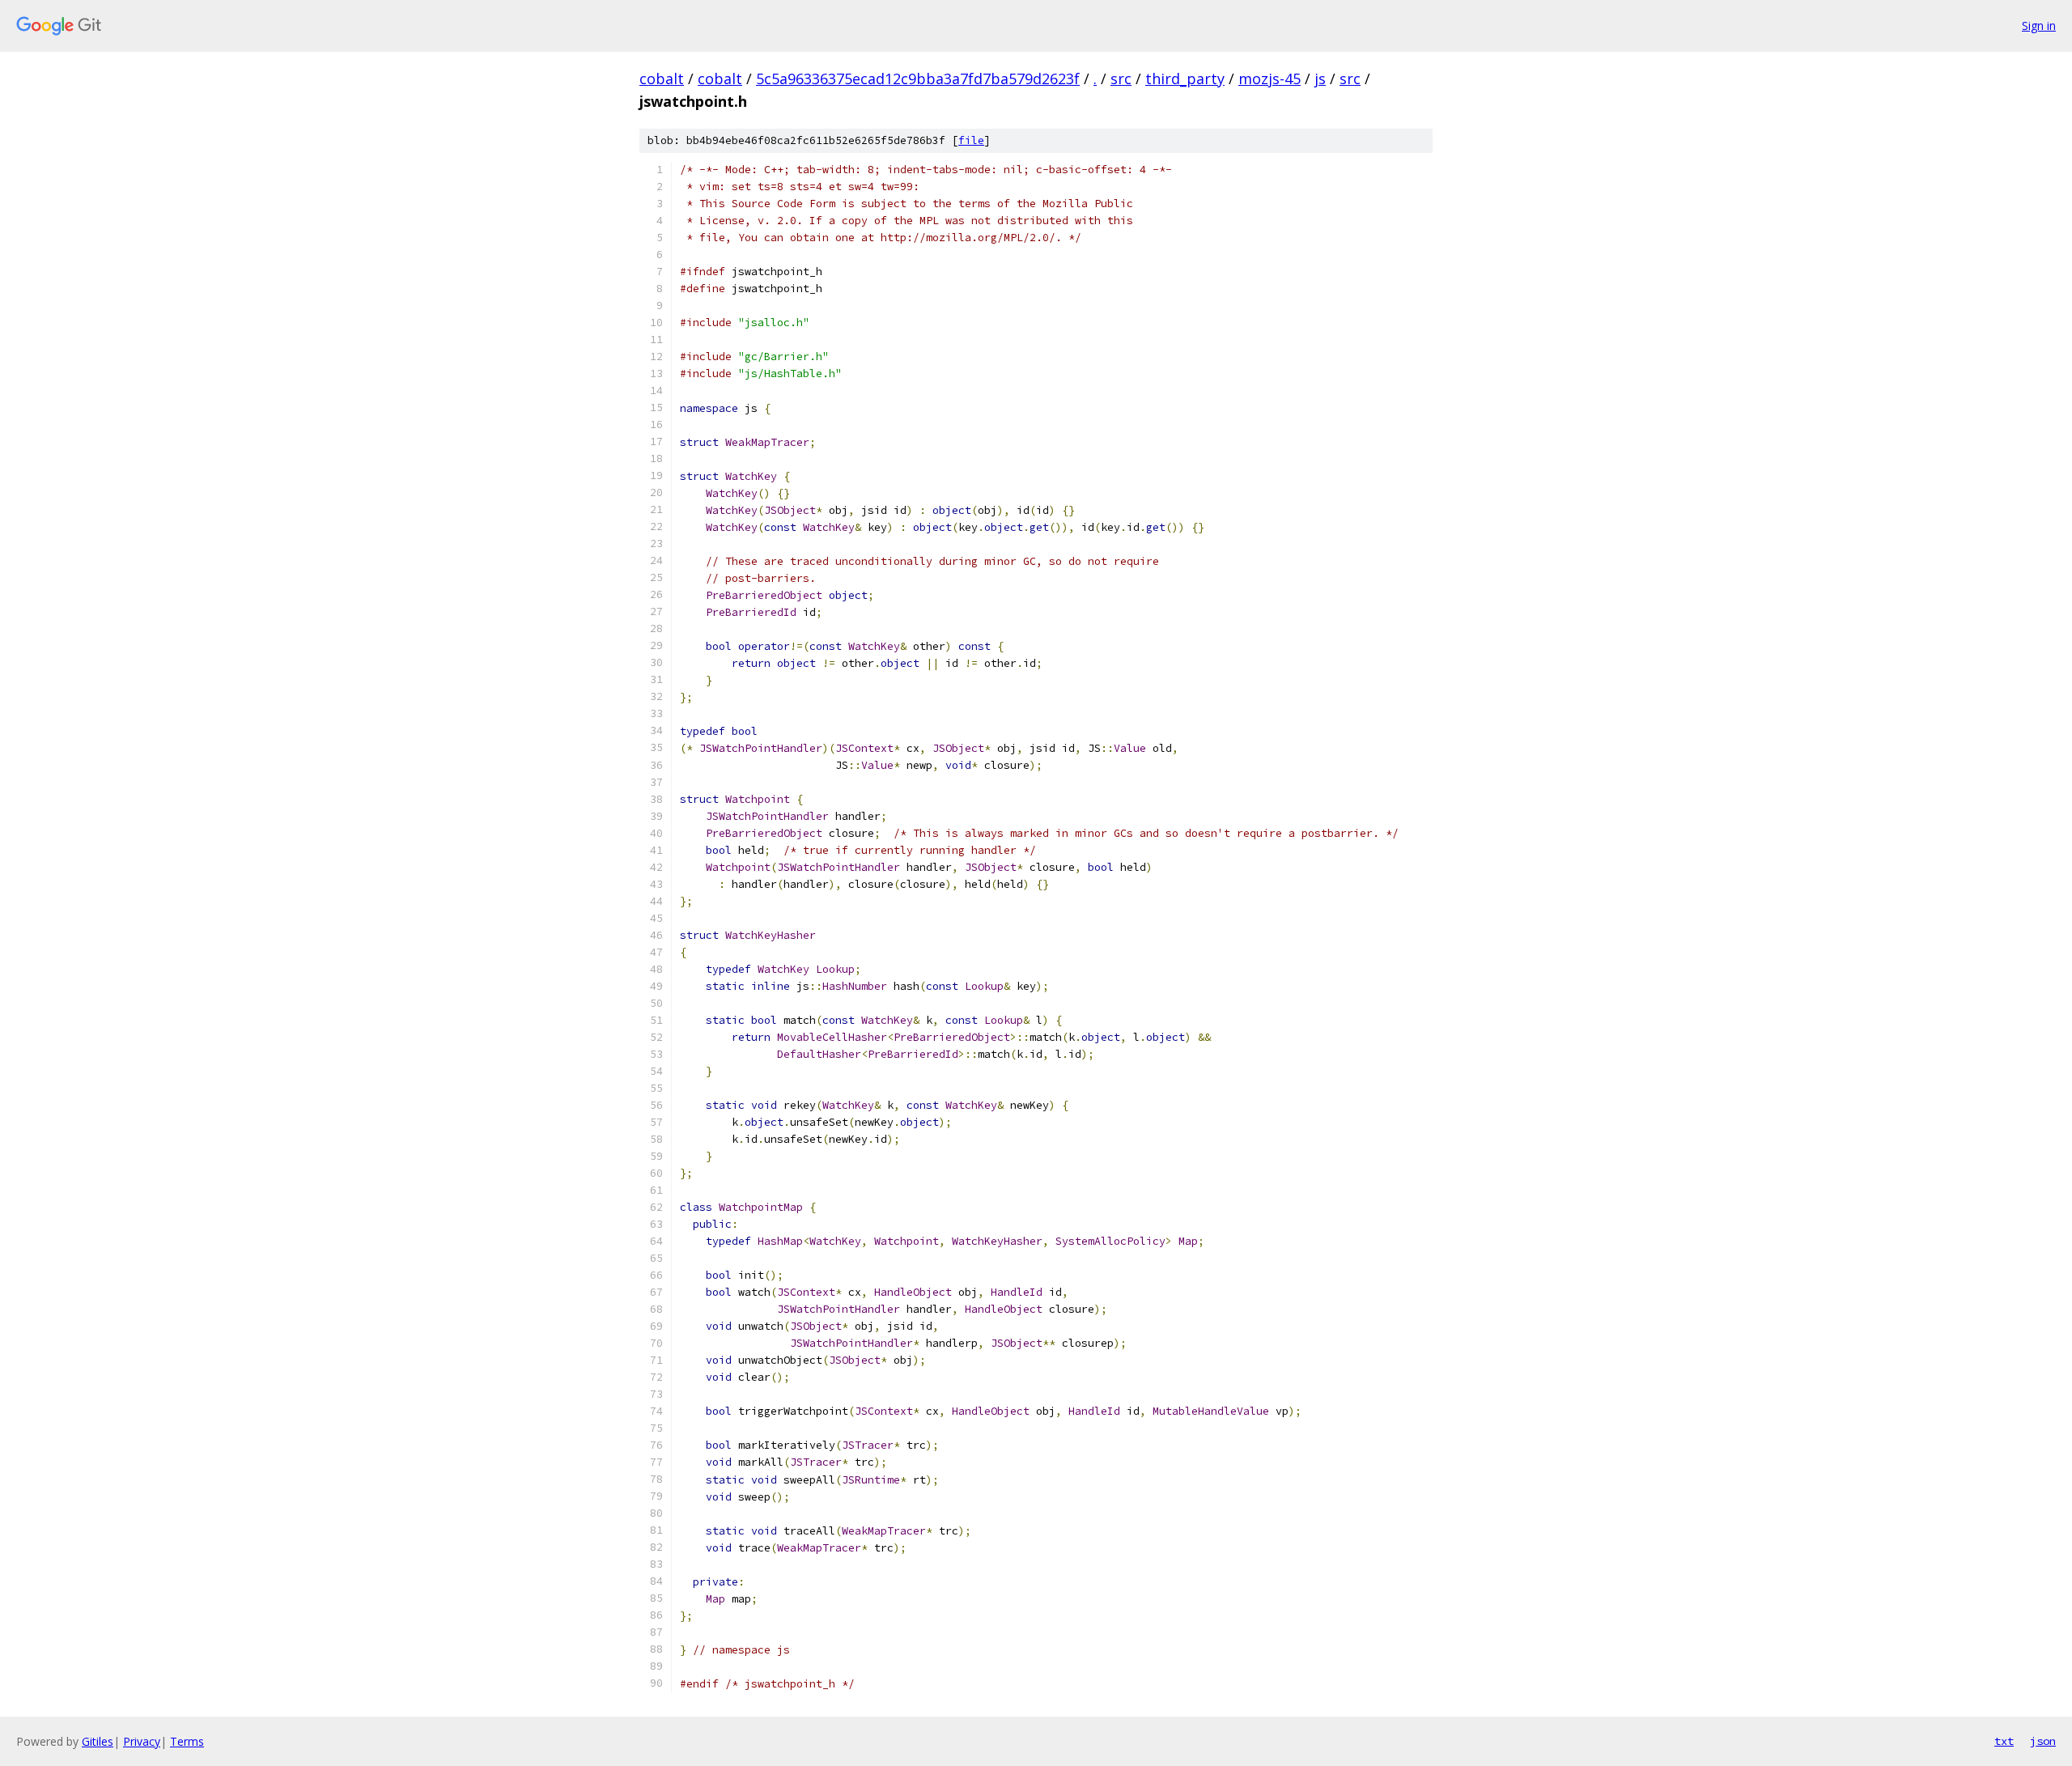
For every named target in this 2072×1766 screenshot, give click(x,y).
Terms (187, 1741)
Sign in (2039, 25)
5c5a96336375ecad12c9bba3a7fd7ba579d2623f (918, 79)
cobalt (662, 79)
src (1121, 79)
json (2043, 1741)
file (971, 140)
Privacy (142, 1741)
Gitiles (98, 1741)
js (1320, 79)
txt (2004, 1741)
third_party (1185, 79)
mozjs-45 (1270, 79)
